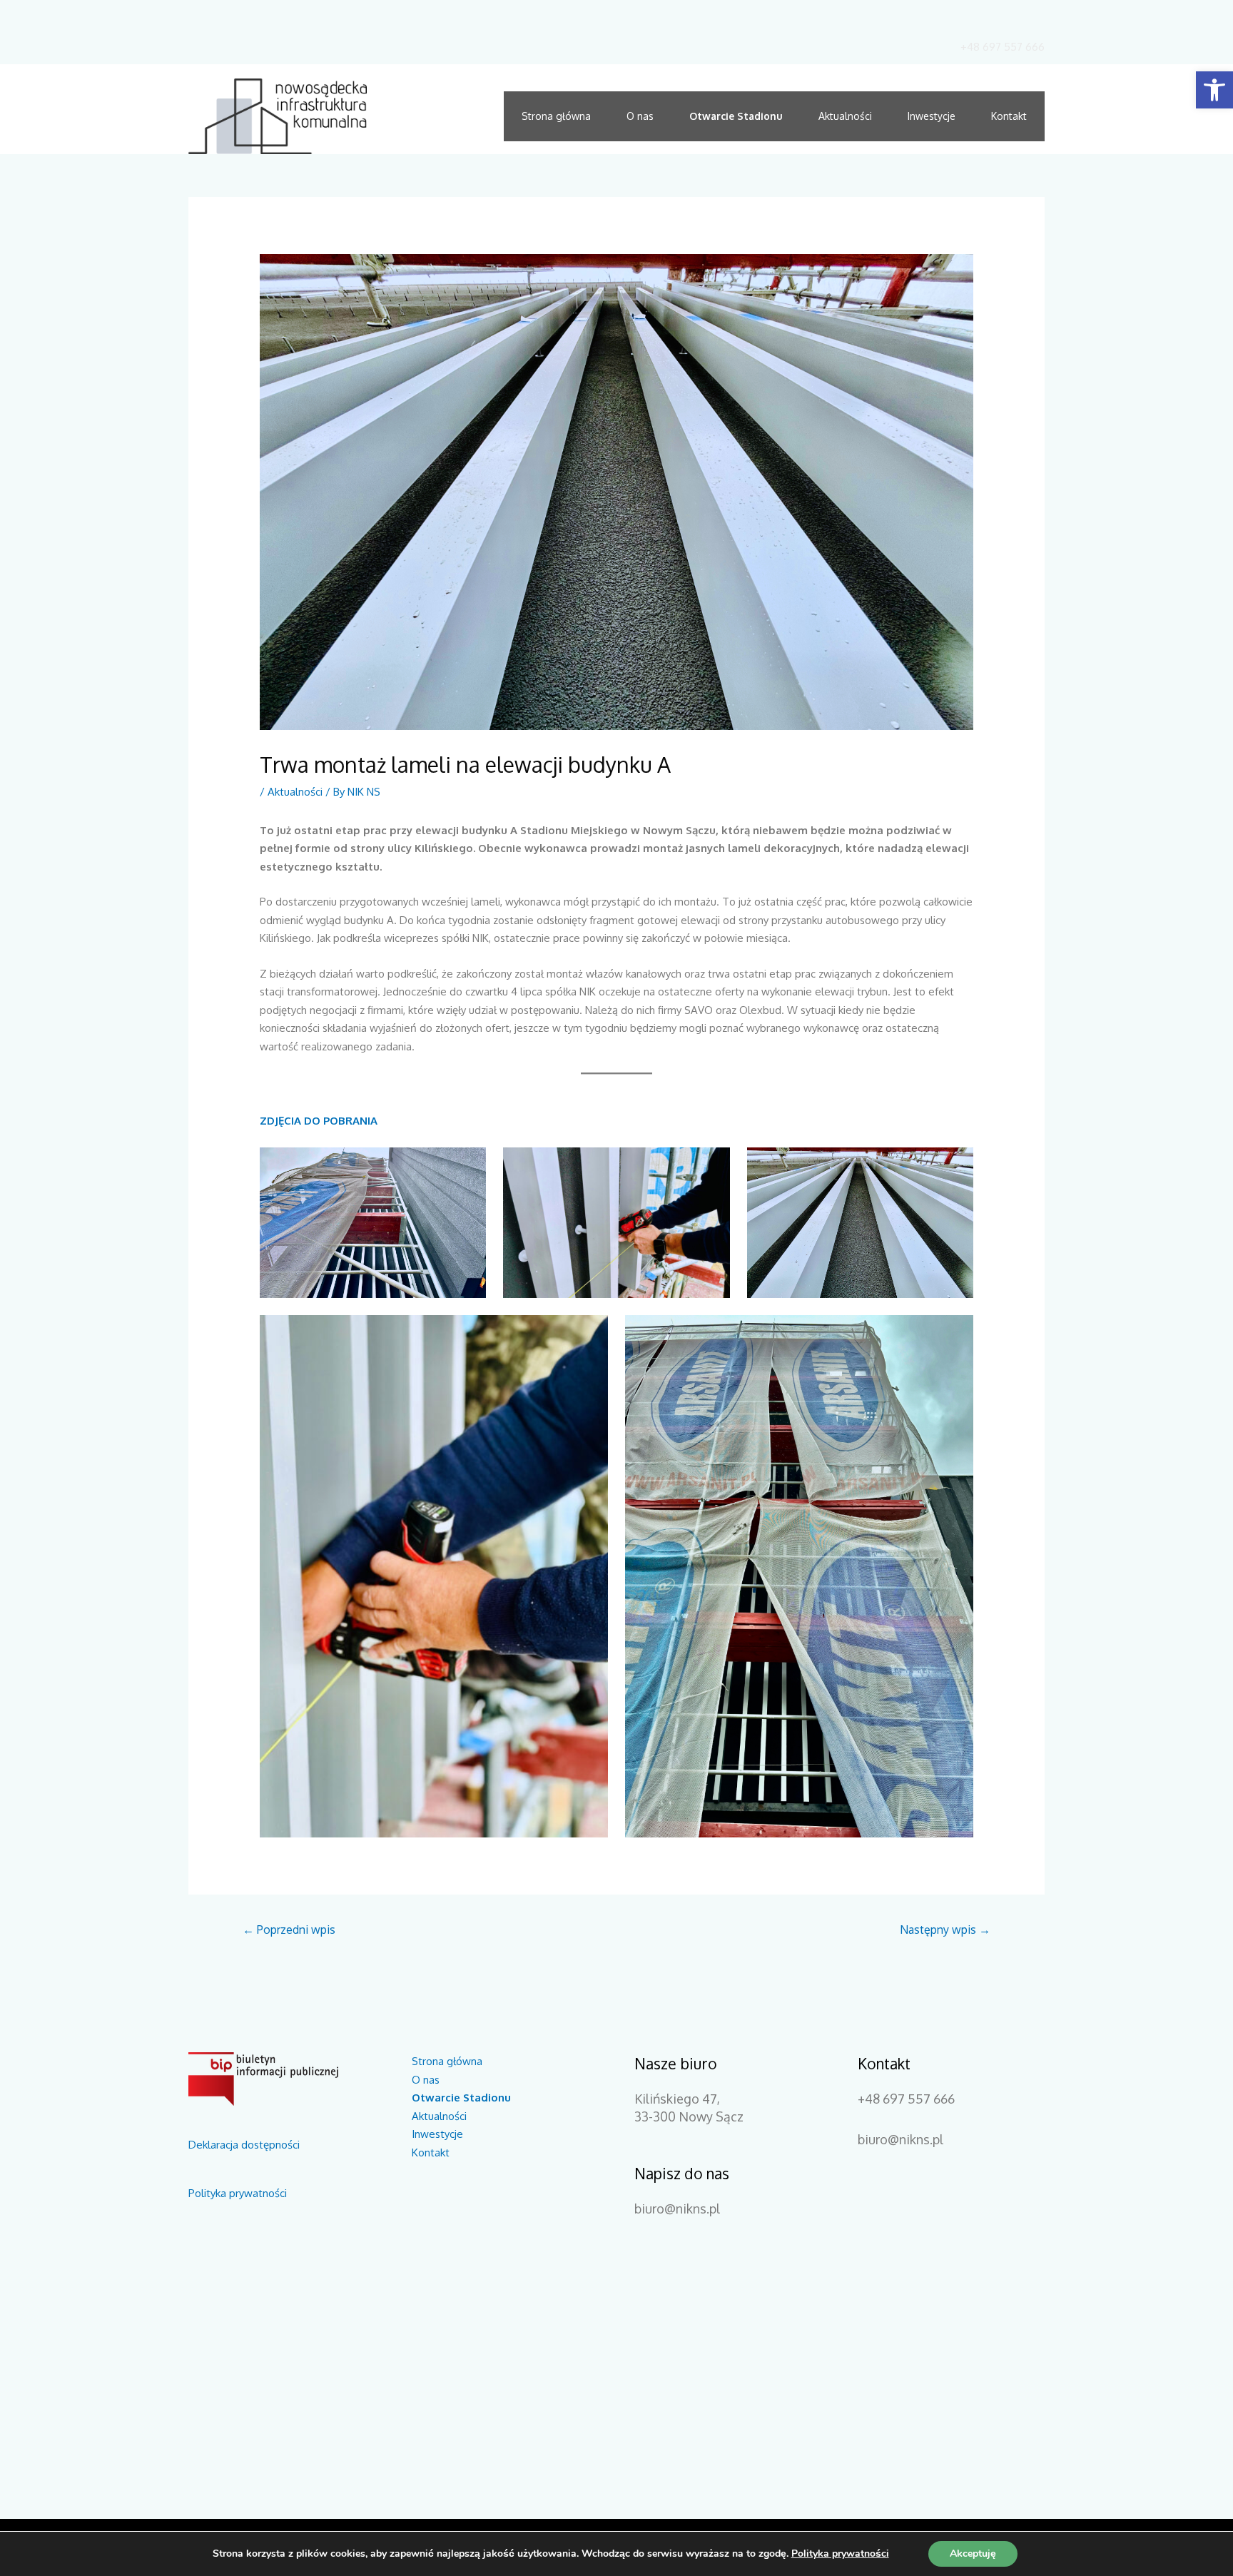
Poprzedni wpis (289, 1930)
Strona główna (556, 116)
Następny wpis (945, 1930)
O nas (640, 116)
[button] (1214, 90)
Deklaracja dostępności (244, 2145)
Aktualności (845, 116)
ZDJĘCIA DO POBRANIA (319, 1121)
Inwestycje (932, 116)
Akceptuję (973, 2554)
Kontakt (1009, 116)
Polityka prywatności (238, 2193)
